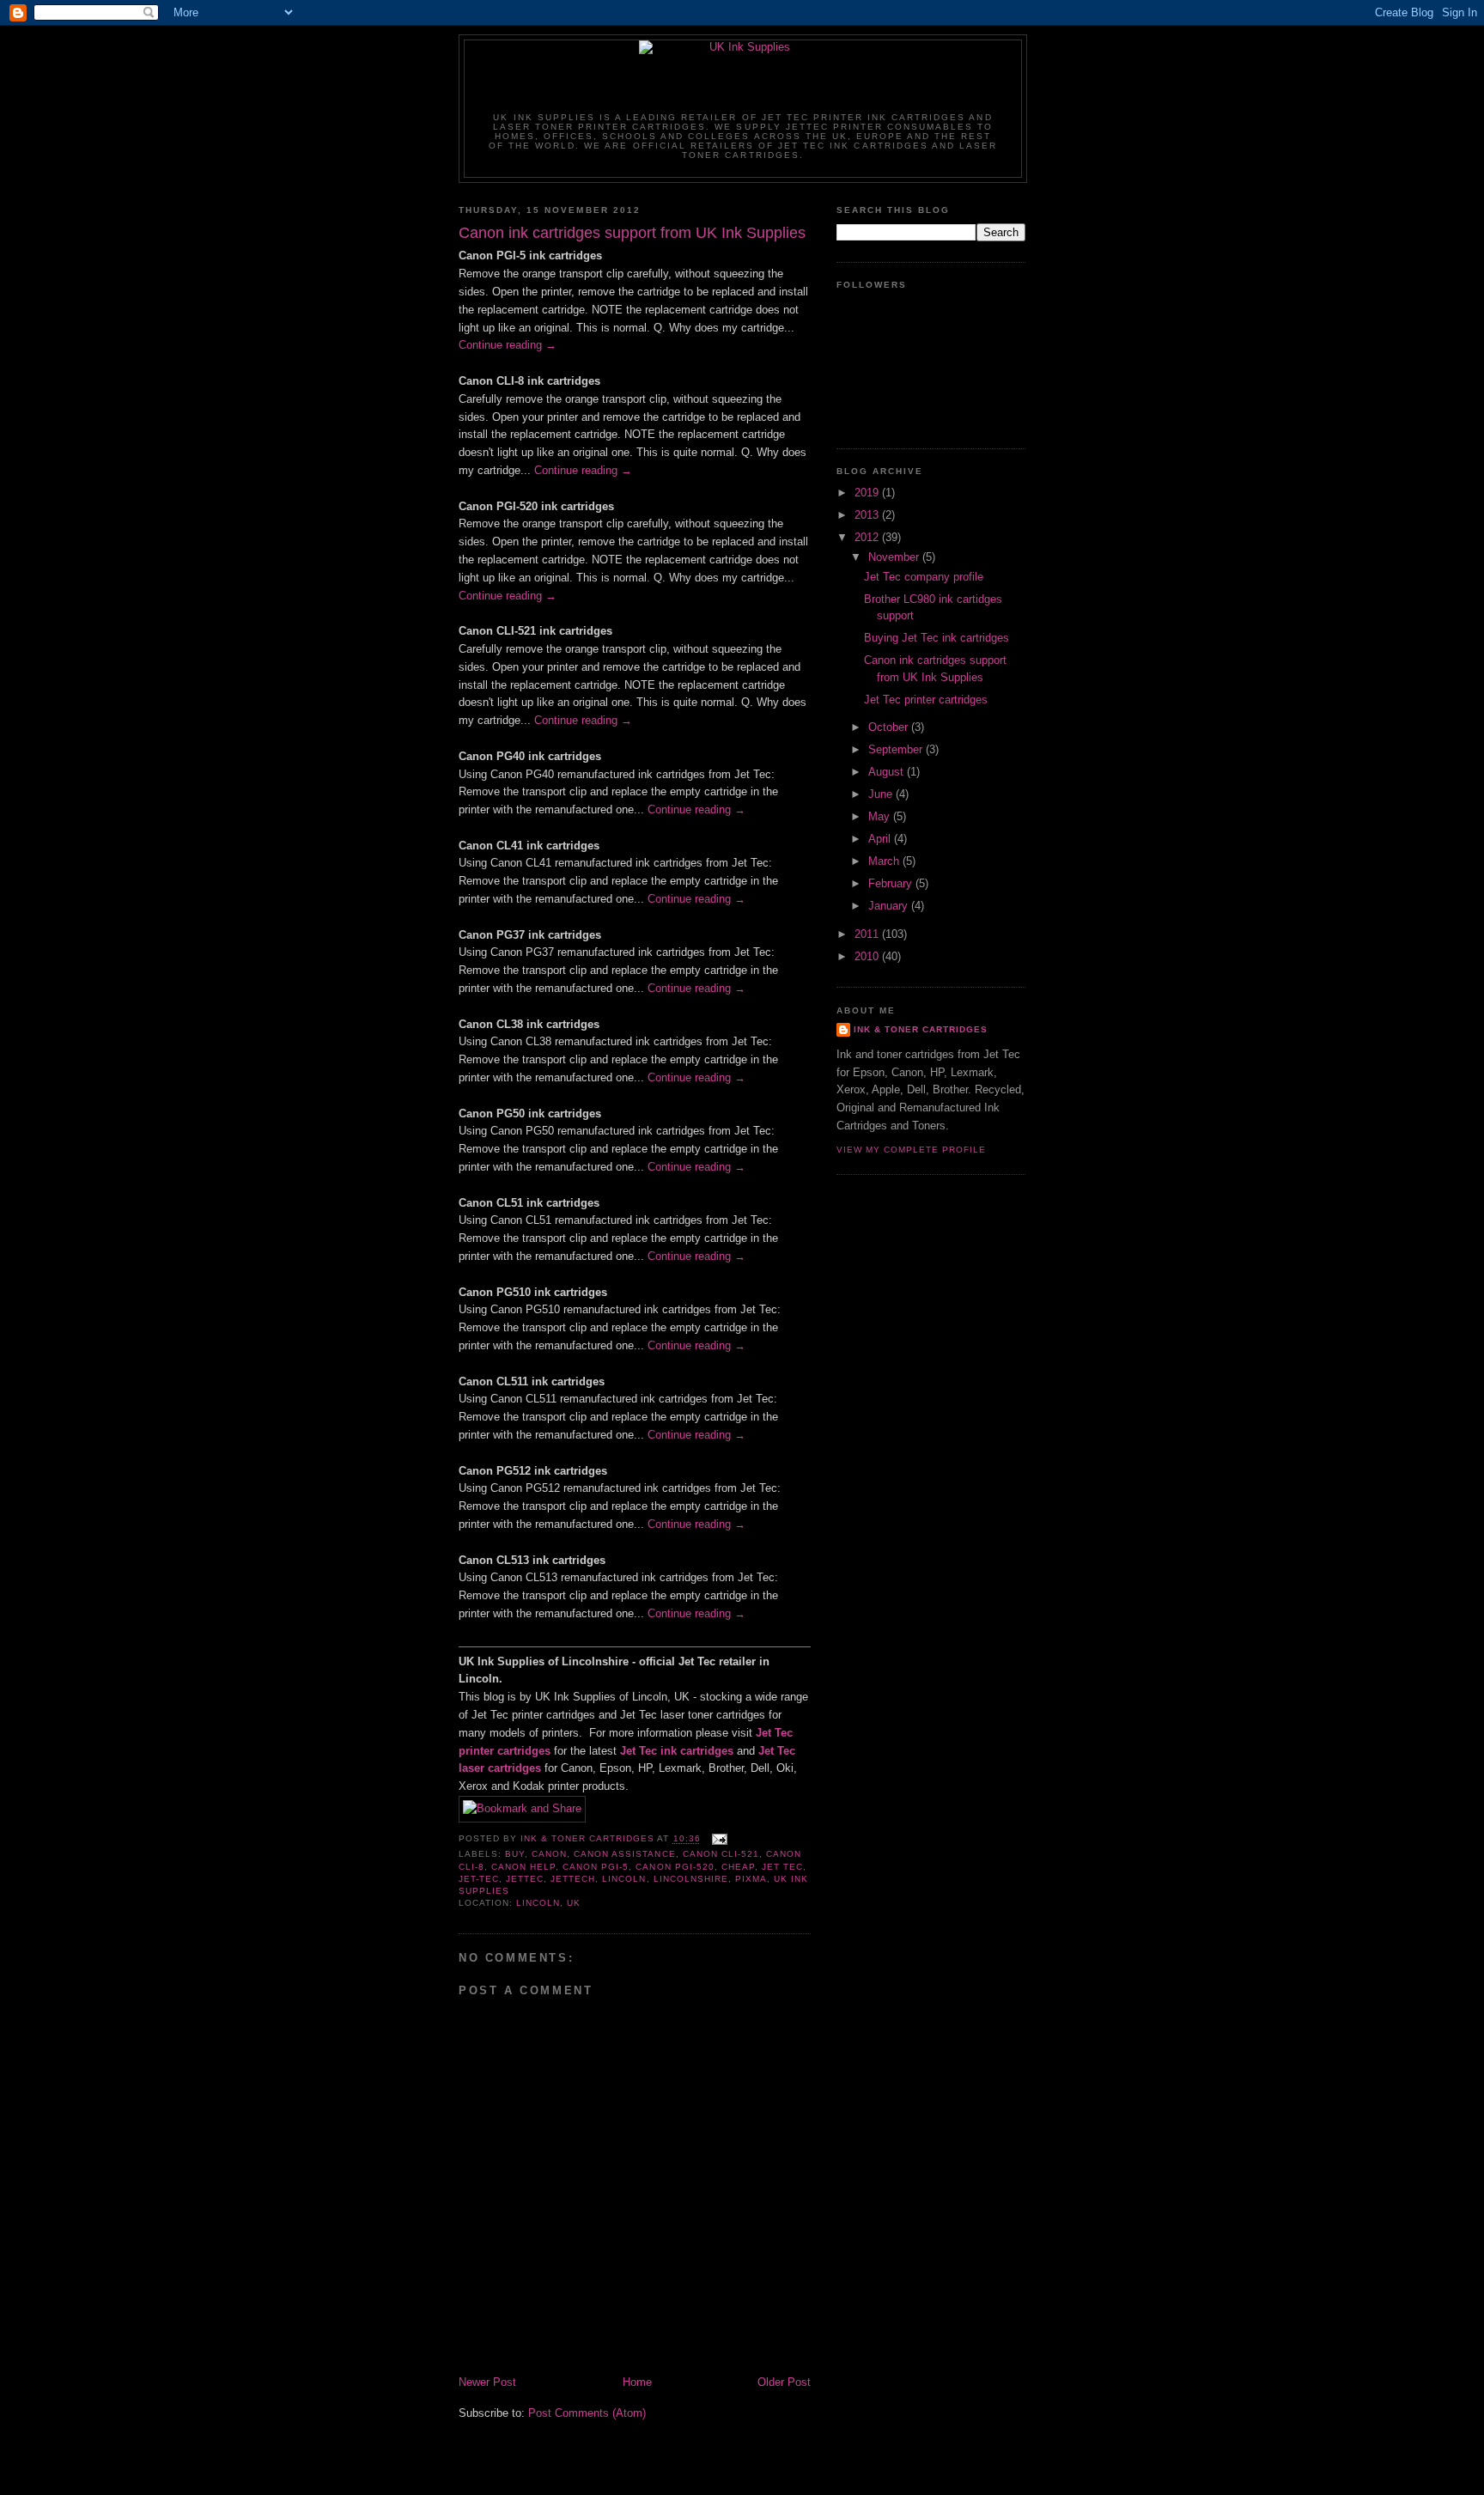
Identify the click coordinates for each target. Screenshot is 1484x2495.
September (897, 749)
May (881, 816)
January (890, 906)
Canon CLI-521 (721, 1854)
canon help (523, 1867)
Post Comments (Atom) (587, 2413)
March (885, 861)
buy (515, 1854)
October (890, 727)
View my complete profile (911, 1150)
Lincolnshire (691, 1879)
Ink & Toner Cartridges (921, 1029)
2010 (868, 956)
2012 (868, 537)
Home (637, 2382)
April (881, 839)
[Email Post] (719, 1839)
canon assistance (624, 1854)
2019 (868, 493)
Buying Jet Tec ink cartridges (937, 638)
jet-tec (479, 1879)
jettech (573, 1879)
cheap (738, 1867)
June (882, 794)
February (892, 883)
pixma (751, 1879)
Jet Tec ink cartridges (677, 1751)
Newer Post (487, 2382)
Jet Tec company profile (924, 577)
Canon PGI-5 (596, 1867)
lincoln (624, 1879)
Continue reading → (508, 345)
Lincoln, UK (548, 1903)
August (888, 772)
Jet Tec (782, 1867)
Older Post (784, 2382)
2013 (868, 515)
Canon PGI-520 (675, 1867)
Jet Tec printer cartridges (926, 700)
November (895, 557)
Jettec (525, 1879)
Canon (549, 1854)
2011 (868, 934)
